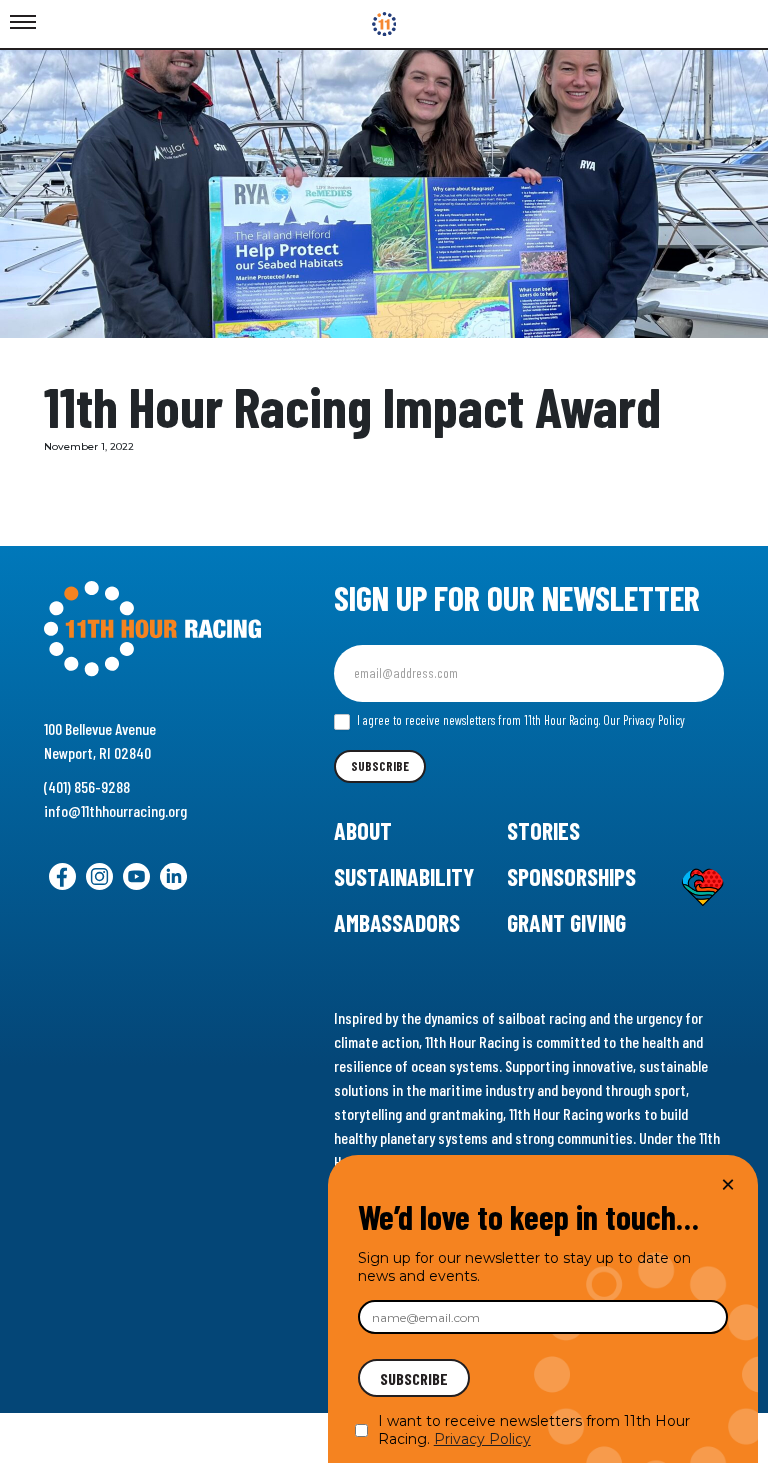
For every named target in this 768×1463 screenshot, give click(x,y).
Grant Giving (566, 922)
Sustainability (404, 876)
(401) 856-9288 (87, 786)
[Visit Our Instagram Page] (99, 876)
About (363, 830)
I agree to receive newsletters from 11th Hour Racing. (519, 720)
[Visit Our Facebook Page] (62, 876)
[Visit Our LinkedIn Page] (173, 876)
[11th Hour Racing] (384, 24)
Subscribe (380, 766)
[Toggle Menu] (23, 23)
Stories (543, 830)
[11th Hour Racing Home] (152, 629)
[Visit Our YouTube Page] (136, 876)
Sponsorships (571, 876)
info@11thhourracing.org (115, 810)
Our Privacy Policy (644, 720)
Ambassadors (397, 922)
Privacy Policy (482, 1439)
